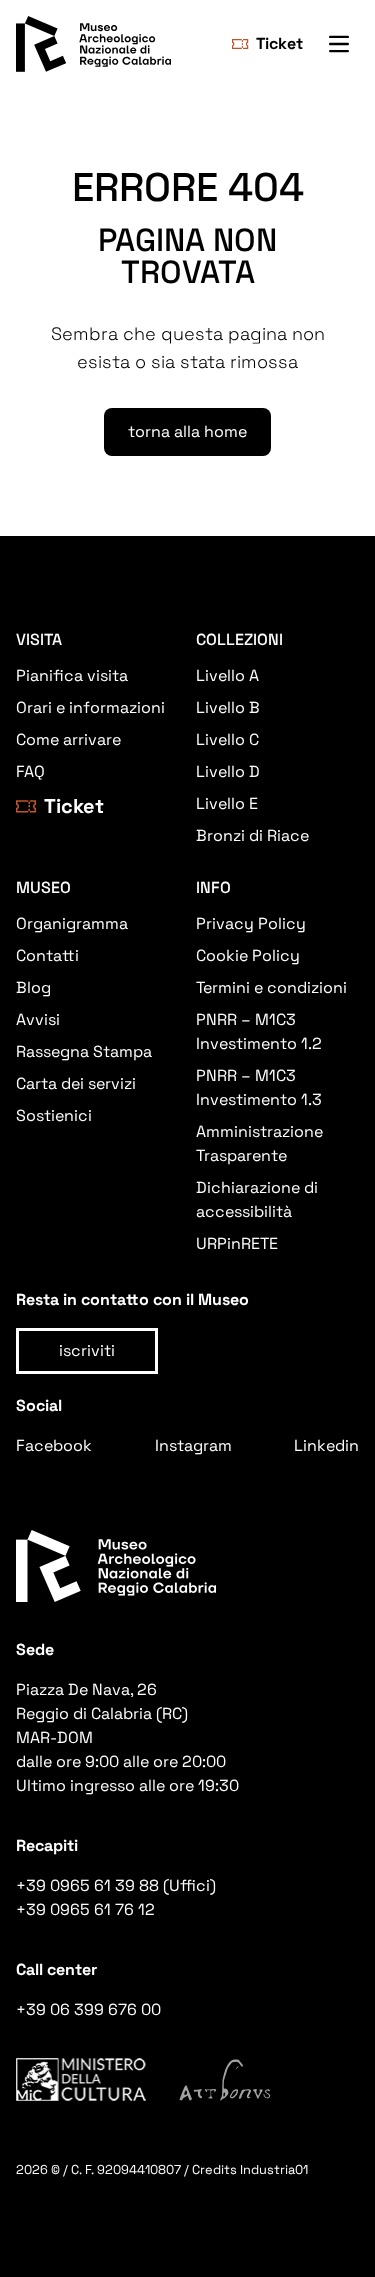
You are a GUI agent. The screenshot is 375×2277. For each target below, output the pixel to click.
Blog (33, 987)
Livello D (228, 771)
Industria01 (274, 2169)
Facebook (54, 1445)
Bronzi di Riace (252, 835)
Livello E (227, 803)
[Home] (93, 44)
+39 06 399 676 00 (88, 2009)
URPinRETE (237, 1243)
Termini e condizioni (271, 987)
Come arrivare (68, 739)
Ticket (279, 43)
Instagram (193, 1445)
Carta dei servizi (76, 1083)
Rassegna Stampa (84, 1051)
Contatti (47, 955)
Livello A (227, 675)
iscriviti (87, 1350)
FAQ (30, 771)
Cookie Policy (248, 955)
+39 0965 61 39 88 (87, 1885)
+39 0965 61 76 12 (85, 1909)
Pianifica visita (72, 675)
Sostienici (54, 1115)
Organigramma (72, 923)
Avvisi (38, 1019)
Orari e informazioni (90, 707)
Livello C (227, 739)
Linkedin (326, 1445)
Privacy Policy (251, 923)
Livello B (228, 707)
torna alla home (187, 431)
